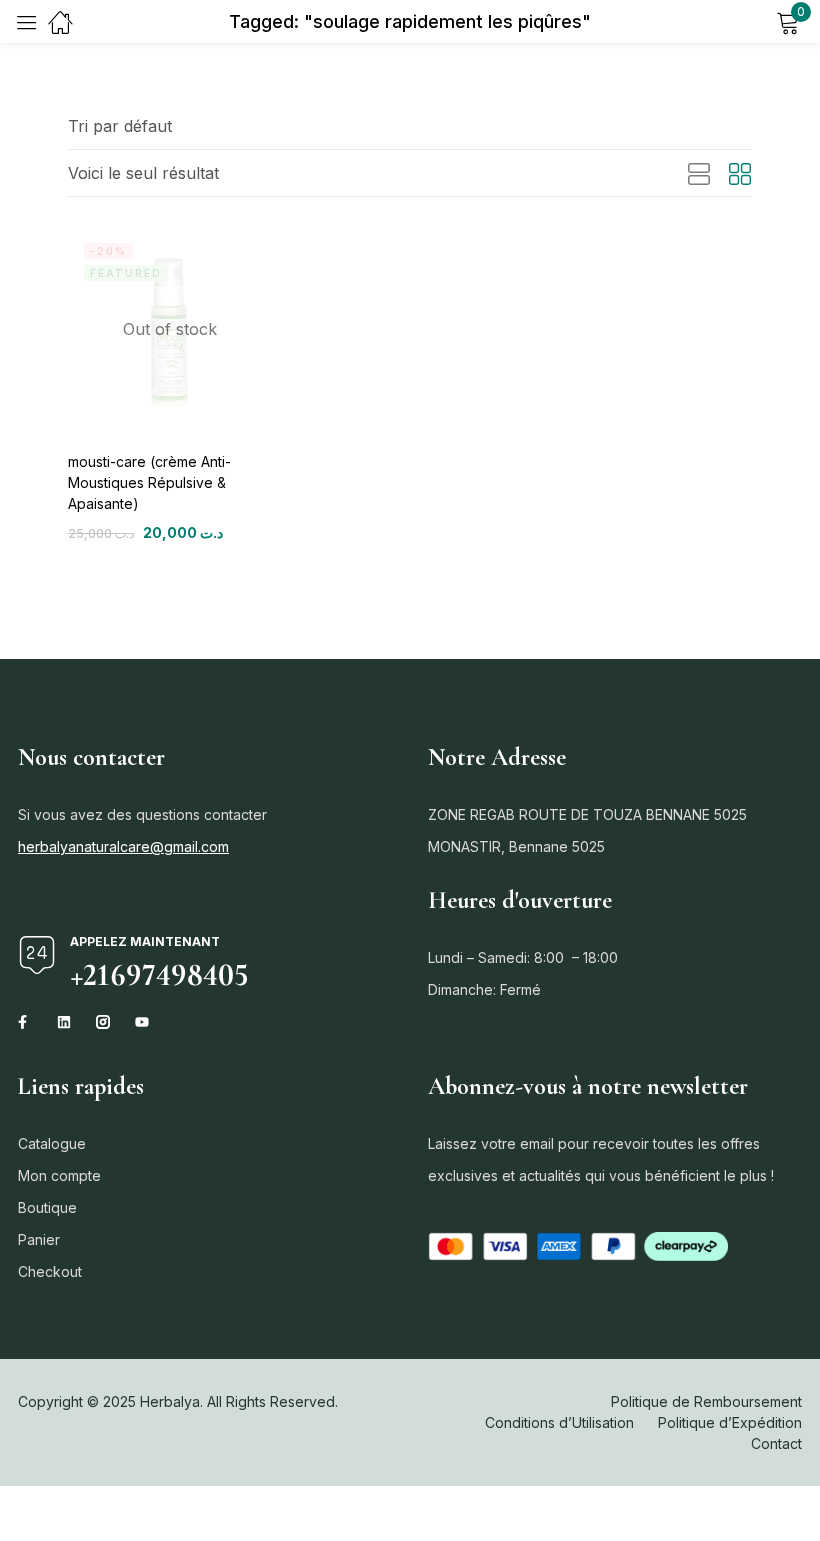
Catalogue (52, 1143)
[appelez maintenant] (37, 955)
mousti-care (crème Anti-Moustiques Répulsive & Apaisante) (149, 482)
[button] (120, 126)
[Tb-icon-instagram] (103, 1022)
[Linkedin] (64, 1022)
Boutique (47, 1207)
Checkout (50, 1271)
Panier (39, 1239)
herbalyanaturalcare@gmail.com (123, 846)
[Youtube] (142, 1022)
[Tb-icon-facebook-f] (25, 1022)
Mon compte (59, 1175)
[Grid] (740, 175)
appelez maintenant (145, 941)
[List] (699, 175)
